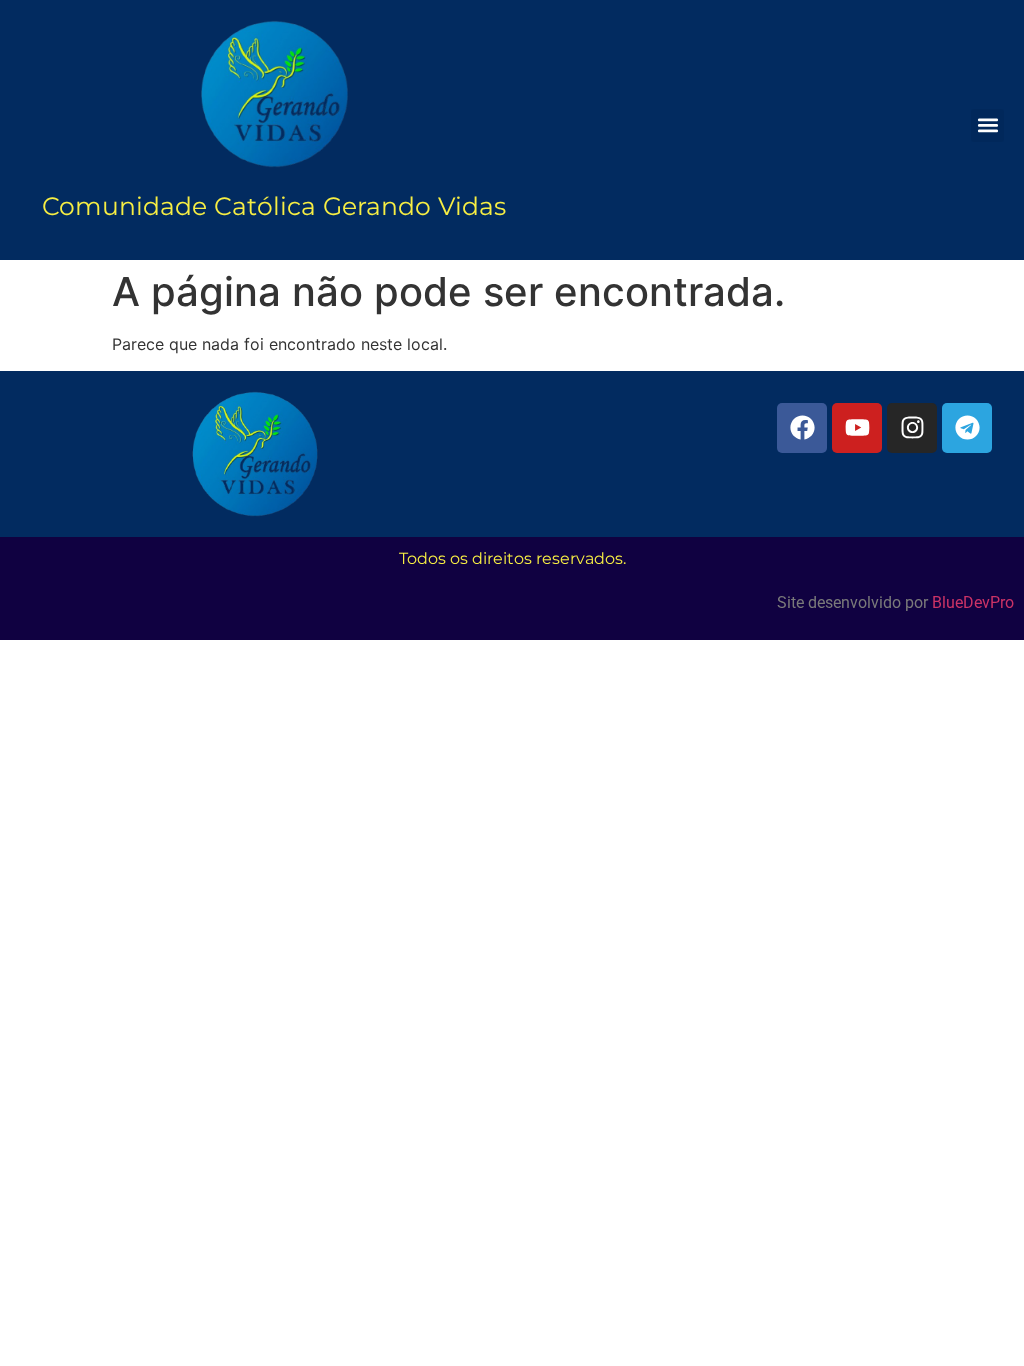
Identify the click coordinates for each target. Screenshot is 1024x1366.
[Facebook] (802, 428)
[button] (987, 125)
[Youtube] (857, 428)
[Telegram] (967, 428)
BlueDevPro (973, 602)
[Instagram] (912, 428)
